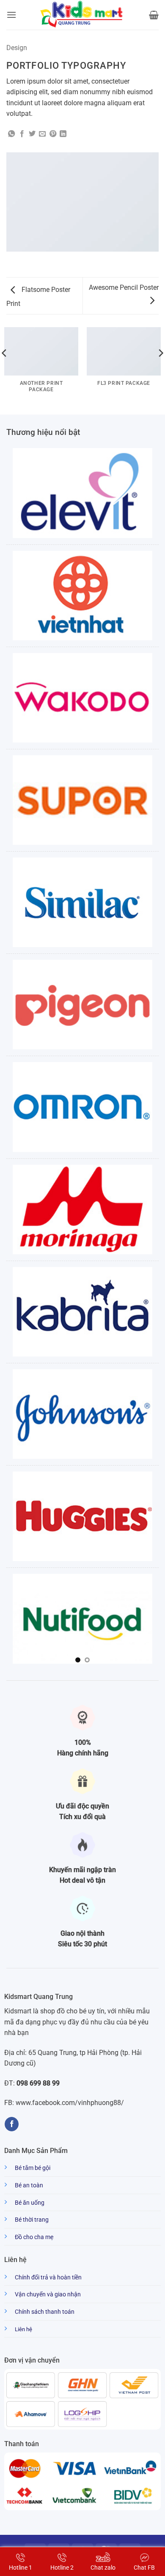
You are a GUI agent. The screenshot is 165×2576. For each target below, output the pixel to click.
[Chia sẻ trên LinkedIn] (63, 134)
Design (17, 48)
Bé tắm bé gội (33, 2168)
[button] (11, 15)
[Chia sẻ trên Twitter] (32, 134)
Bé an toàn (29, 2185)
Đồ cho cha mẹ (34, 2237)
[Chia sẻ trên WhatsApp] (11, 134)
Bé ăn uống (30, 2203)
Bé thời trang (32, 2220)
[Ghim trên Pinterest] (53, 134)
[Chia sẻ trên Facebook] (22, 134)
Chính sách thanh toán (45, 2312)
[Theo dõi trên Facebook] (12, 2124)
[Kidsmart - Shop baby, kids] (82, 15)
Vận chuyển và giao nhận (48, 2294)
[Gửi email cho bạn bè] (42, 134)
